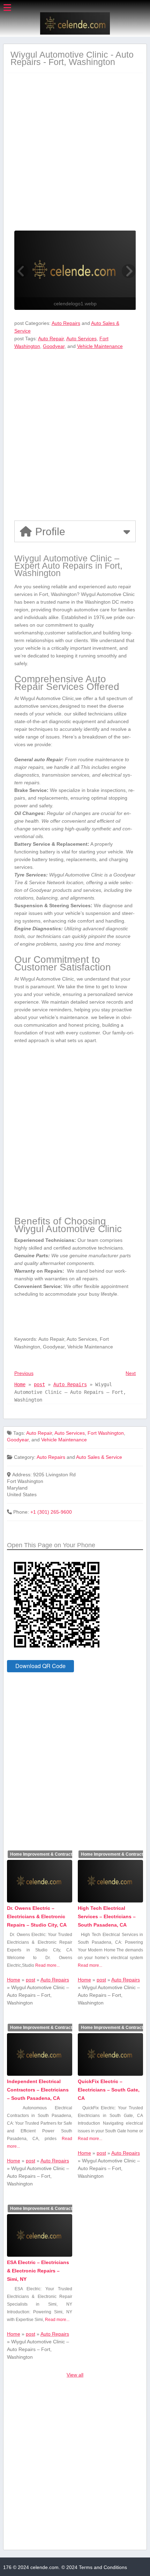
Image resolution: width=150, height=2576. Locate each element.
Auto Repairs (66, 323)
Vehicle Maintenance (100, 346)
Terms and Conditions (103, 2567)
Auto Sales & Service (99, 1457)
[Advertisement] (75, 155)
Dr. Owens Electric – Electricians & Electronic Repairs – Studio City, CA (37, 1916)
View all (75, 2375)
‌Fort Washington (106, 1433)
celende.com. (45, 2567)
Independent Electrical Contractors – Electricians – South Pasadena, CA (38, 2090)
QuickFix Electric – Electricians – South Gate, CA (109, 2090)
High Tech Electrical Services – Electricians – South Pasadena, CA (107, 1916)
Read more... (47, 1965)
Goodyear (54, 346)
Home (20, 1384)
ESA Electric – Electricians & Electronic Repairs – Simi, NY (38, 2271)
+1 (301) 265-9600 (51, 1512)
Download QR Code (40, 1666)
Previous (24, 1373)
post (39, 1384)
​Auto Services (81, 339)
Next (131, 1373)
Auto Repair (51, 339)
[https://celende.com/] (75, 33)
